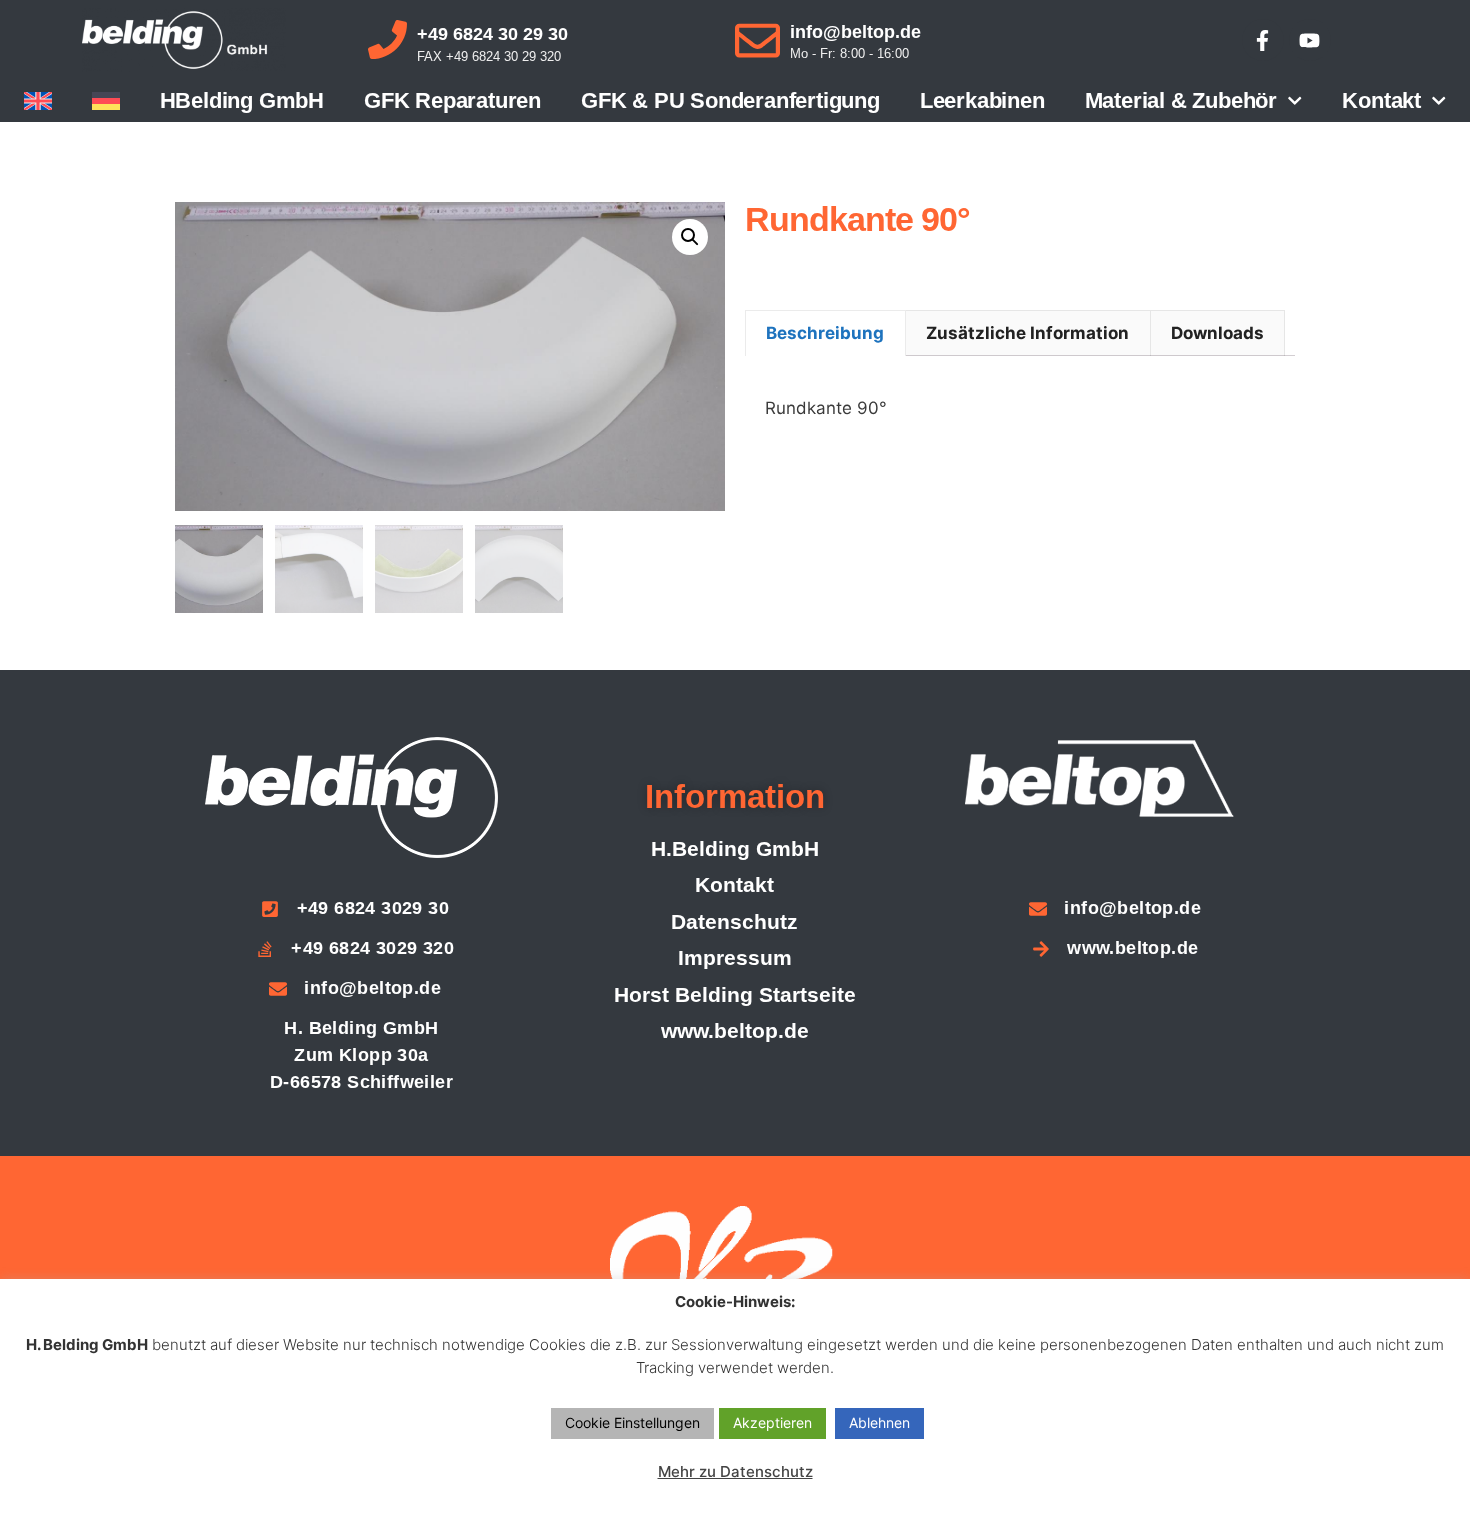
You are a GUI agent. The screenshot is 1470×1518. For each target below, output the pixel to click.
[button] (690, 237)
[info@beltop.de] (757, 40)
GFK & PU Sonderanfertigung (730, 100)
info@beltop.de (855, 32)
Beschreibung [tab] (825, 333)
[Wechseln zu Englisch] (38, 101)
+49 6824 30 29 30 (492, 34)
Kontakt (1381, 100)
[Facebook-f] (1263, 40)
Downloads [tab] (1217, 333)
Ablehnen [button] (879, 1422)
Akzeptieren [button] (772, 1422)
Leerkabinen (982, 100)
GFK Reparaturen (452, 100)
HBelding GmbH (242, 100)
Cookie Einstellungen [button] (632, 1422)
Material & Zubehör (1181, 100)
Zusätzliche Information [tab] (1027, 333)
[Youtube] (1310, 40)
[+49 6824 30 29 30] (387, 39)
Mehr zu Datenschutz (735, 1471)
